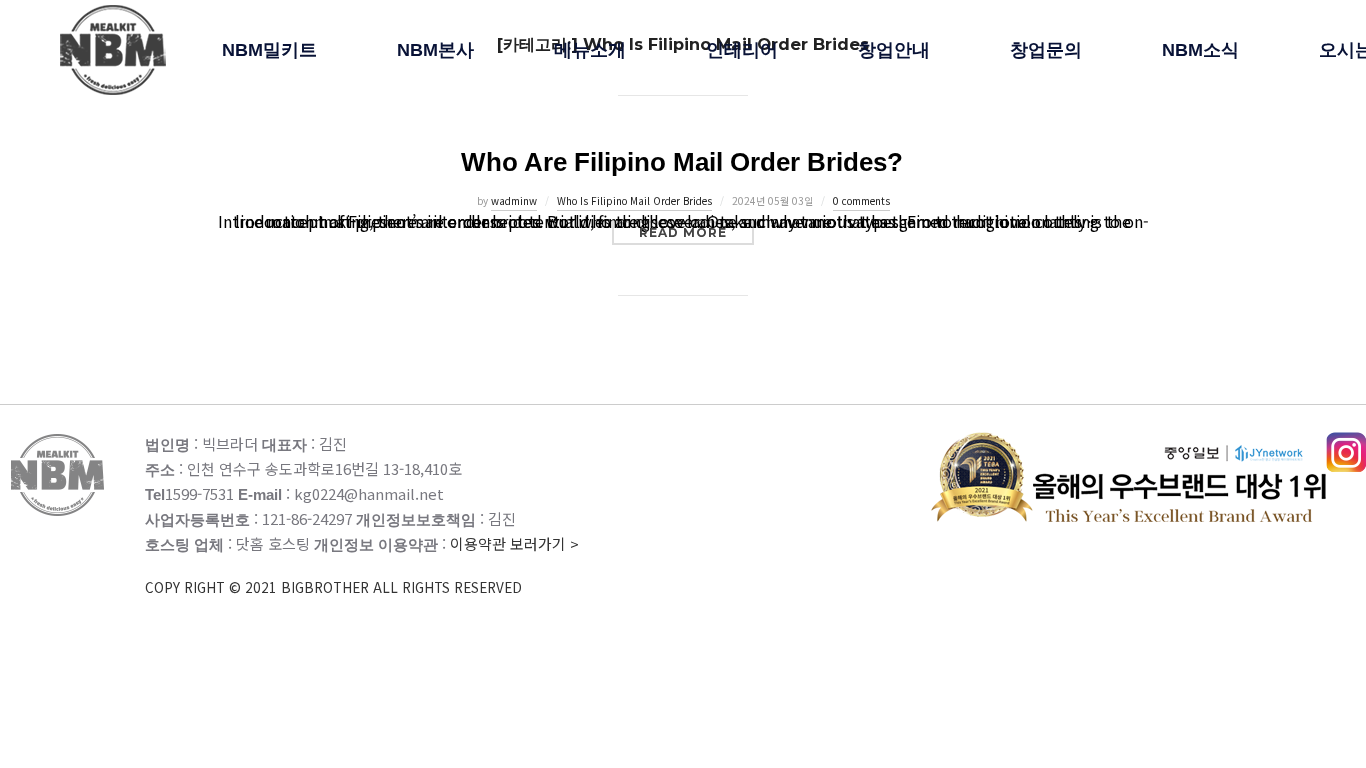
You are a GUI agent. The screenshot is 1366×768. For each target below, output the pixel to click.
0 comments (861, 200)
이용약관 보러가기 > (362, 565)
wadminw (514, 200)
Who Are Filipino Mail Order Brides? (682, 162)
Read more (696, 232)
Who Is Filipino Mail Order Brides (634, 200)
